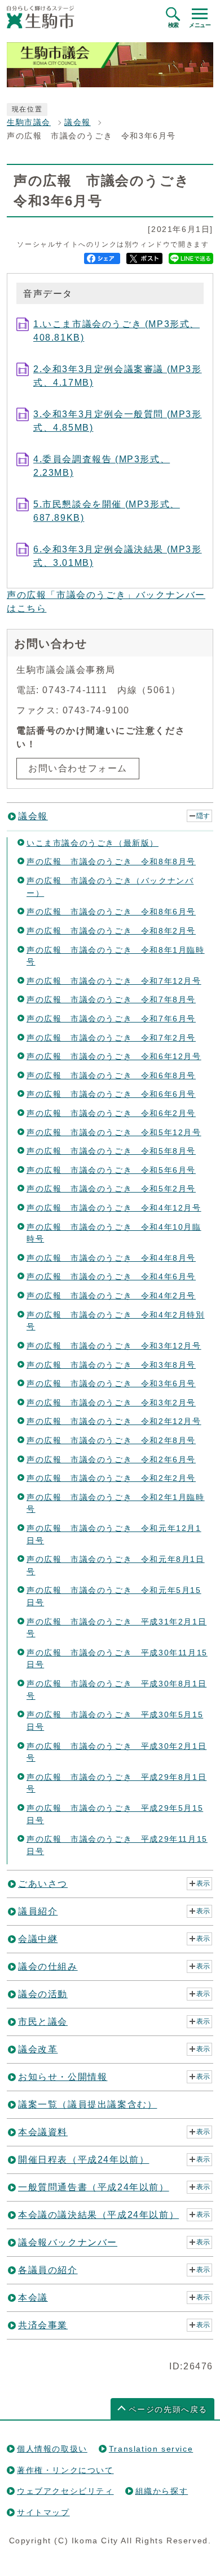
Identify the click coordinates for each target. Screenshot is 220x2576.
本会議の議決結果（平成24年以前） (98, 2215)
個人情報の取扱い (52, 2449)
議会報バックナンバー (68, 2242)
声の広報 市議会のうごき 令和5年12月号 (114, 1132)
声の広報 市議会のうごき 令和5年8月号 (111, 1151)
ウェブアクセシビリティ (65, 2491)
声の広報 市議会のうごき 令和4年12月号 (114, 1208)
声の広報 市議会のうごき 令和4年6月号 (111, 1276)
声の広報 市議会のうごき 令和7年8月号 (111, 999)
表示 (203, 1883)
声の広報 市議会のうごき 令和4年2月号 (111, 1296)
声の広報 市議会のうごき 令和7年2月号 (111, 1038)
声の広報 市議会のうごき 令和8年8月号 (111, 861)
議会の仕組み (48, 1966)
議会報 (78, 122)
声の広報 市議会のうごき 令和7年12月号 (114, 981)
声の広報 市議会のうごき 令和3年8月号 (111, 1365)
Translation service (151, 2449)
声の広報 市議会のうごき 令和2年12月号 (114, 1421)
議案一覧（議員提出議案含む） (87, 2104)
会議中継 (38, 1939)
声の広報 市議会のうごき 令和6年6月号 (111, 1094)
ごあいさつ (43, 1884)
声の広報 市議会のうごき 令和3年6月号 (111, 1383)
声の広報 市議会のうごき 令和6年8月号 (111, 1075)
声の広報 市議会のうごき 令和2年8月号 (111, 1440)
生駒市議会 (29, 122)
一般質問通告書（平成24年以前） (94, 2187)
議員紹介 (38, 1911)
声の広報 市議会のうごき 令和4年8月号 (111, 1258)
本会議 (33, 2298)
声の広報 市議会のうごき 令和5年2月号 (111, 1189)
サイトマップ (43, 2512)
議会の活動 (43, 1994)
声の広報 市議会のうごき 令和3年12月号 (114, 1346)
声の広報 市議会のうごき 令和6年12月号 (114, 1056)
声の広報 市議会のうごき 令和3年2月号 (111, 1403)
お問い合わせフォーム (78, 768)
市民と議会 (43, 2022)
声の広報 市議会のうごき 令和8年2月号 (111, 931)
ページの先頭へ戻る (168, 2410)
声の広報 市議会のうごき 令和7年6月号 (111, 1019)
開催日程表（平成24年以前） (83, 2160)
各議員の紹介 (48, 2270)
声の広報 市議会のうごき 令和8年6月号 (111, 912)
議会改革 (38, 2049)
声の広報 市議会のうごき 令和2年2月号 (111, 1478)
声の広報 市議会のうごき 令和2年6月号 (111, 1459)
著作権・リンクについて (65, 2470)
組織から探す (162, 2491)
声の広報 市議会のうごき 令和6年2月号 (111, 1113)
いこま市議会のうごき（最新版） (93, 843)
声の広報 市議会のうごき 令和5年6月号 (111, 1170)
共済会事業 (43, 2325)
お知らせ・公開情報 (63, 2077)
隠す (203, 816)
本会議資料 (43, 2132)
